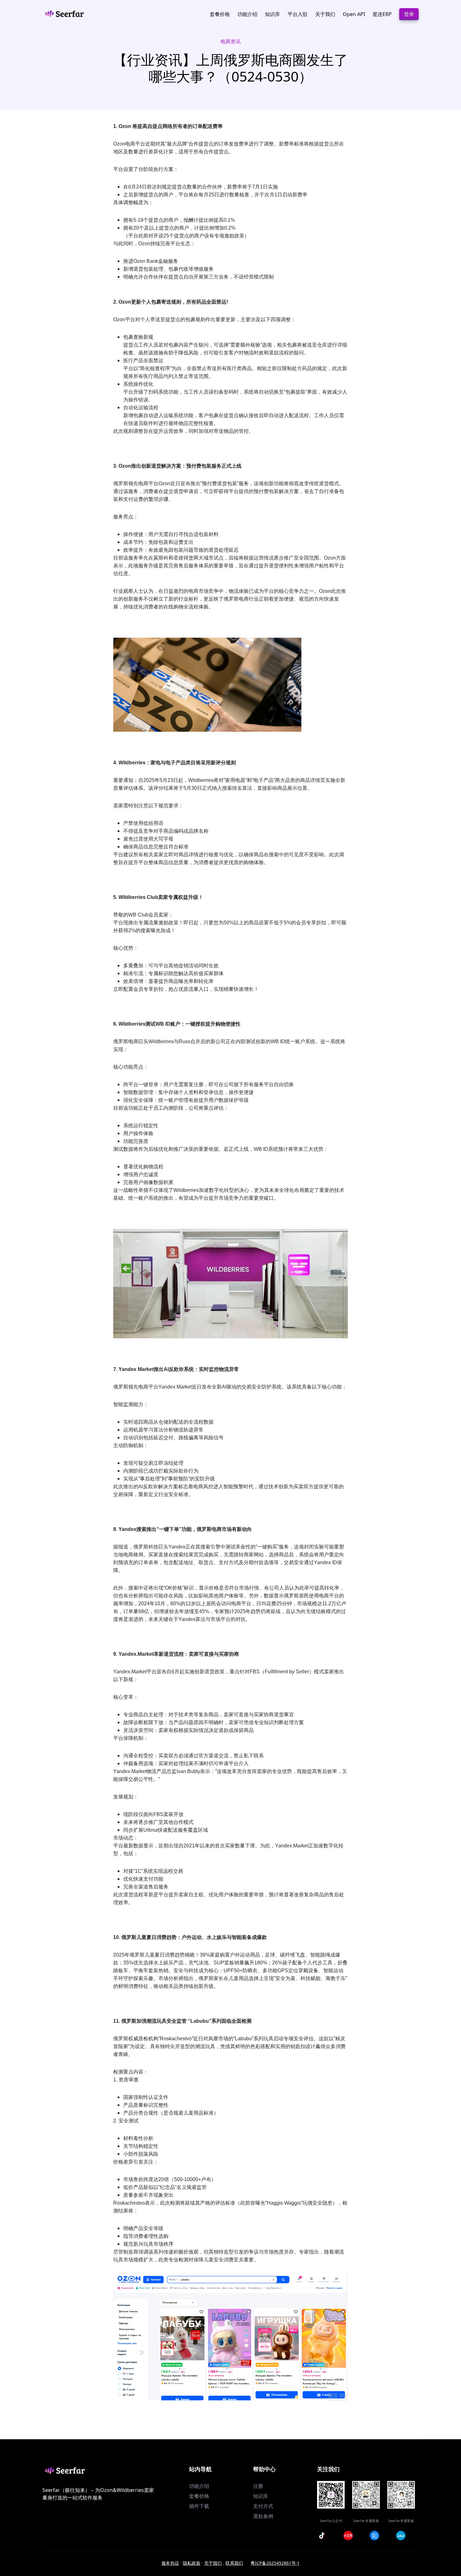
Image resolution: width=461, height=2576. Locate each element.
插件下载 (199, 2506)
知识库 (261, 2496)
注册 (258, 2486)
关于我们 (213, 2563)
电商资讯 (230, 41)
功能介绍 (199, 2486)
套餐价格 (199, 2496)
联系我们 (234, 2563)
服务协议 (170, 2563)
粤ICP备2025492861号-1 (275, 2563)
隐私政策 (192, 2563)
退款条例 (263, 2516)
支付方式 (263, 2506)
